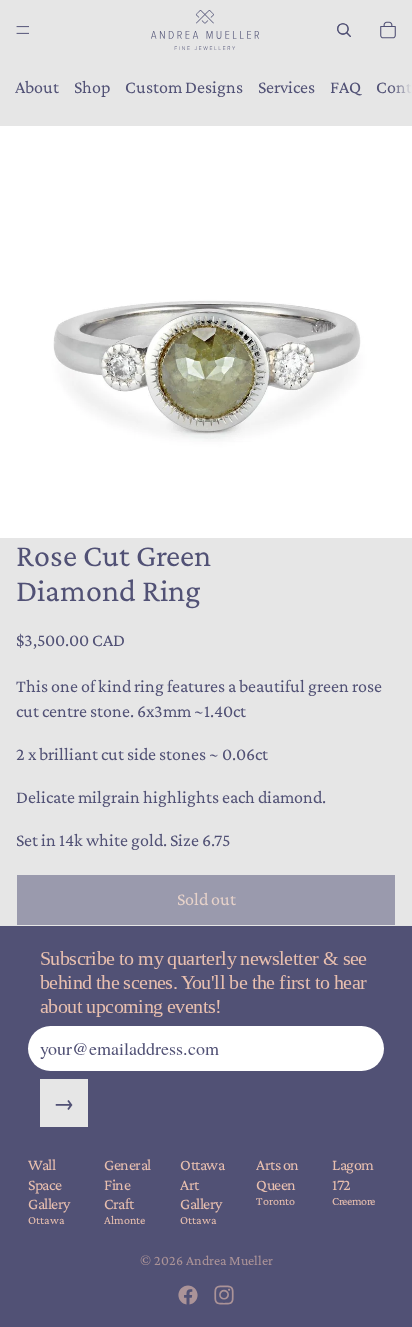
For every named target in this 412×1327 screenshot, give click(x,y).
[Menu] (23, 30)
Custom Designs (184, 87)
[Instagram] (224, 1295)
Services (286, 87)
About (37, 87)
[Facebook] (188, 1295)
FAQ (345, 87)
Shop (92, 87)
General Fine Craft (127, 1183)
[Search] (344, 30)
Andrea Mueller (229, 1260)
